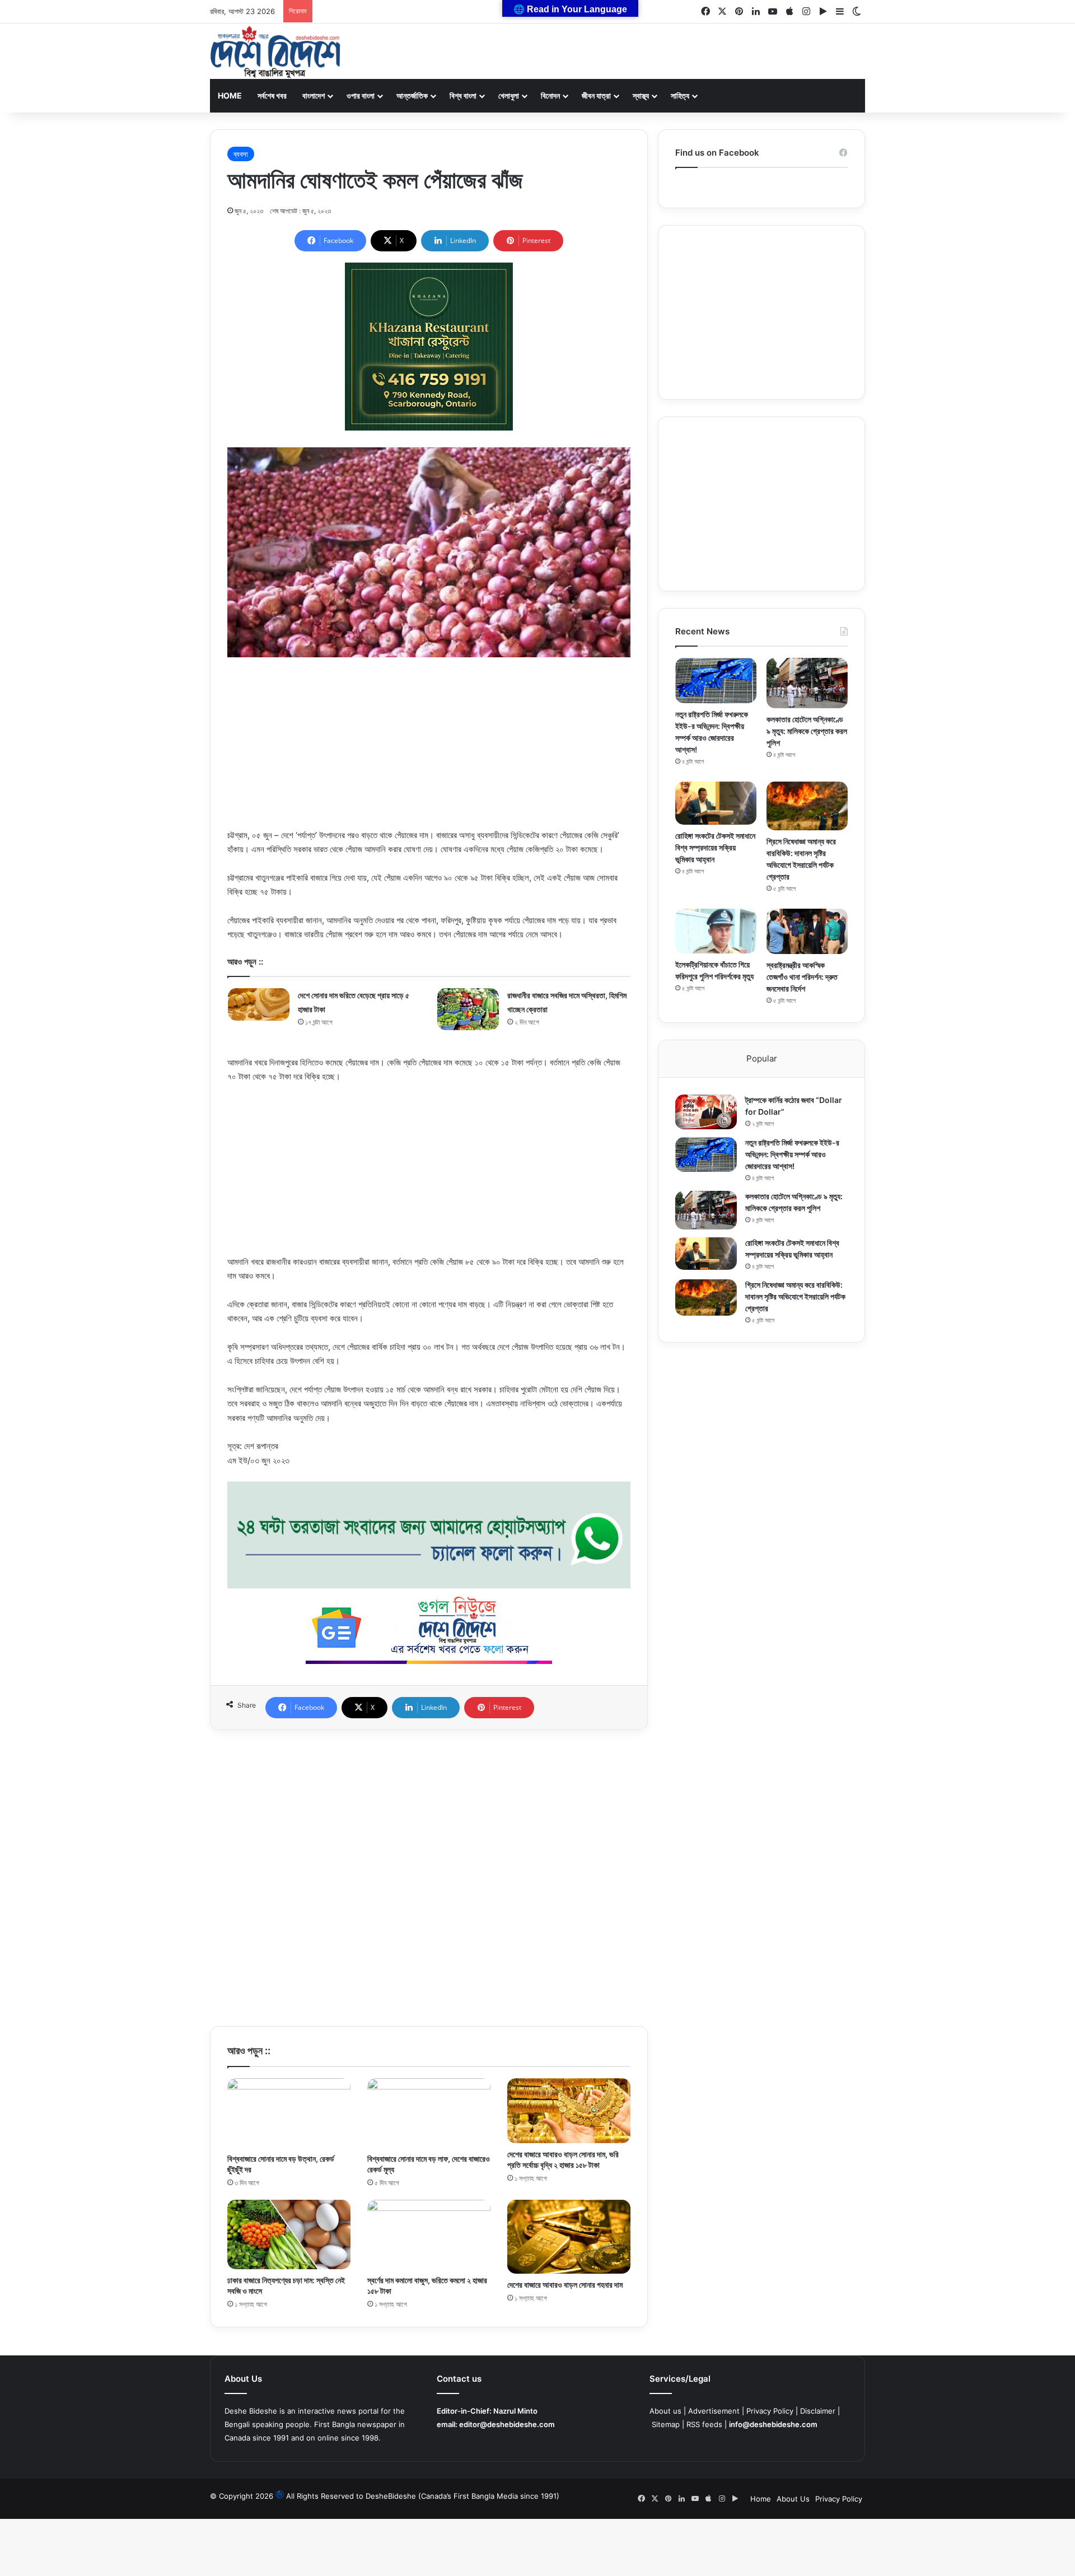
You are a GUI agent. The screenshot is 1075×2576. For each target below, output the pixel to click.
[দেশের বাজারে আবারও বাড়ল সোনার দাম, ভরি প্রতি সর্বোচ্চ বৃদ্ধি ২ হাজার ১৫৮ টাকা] (569, 2111)
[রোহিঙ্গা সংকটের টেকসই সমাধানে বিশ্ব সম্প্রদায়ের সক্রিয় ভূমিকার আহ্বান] (716, 803)
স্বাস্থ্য (641, 95)
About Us (793, 2499)
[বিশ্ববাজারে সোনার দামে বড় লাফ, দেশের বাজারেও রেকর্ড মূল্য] (429, 2113)
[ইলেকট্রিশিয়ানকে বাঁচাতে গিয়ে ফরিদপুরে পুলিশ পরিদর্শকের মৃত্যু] (716, 931)
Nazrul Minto (515, 2411)
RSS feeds (704, 2424)
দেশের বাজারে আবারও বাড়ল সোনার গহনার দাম (565, 2285)
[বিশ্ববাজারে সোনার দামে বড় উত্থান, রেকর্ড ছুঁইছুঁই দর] (289, 2113)
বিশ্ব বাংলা (463, 95)
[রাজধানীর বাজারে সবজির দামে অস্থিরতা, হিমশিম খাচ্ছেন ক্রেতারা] (468, 1009)
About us (665, 2411)
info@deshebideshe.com (773, 2424)
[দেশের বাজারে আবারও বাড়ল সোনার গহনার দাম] (569, 2237)
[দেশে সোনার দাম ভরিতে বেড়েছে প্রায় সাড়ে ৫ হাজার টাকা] (259, 1004)
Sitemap (666, 2424)
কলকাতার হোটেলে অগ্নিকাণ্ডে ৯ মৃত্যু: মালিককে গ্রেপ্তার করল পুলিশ (807, 731)
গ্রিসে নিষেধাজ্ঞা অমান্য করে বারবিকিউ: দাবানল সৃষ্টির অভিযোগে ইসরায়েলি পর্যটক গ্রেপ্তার (795, 1296)
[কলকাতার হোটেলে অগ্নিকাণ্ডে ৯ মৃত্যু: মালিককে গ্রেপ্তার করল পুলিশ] (807, 683)
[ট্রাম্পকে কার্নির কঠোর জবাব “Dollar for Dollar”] (706, 1112)
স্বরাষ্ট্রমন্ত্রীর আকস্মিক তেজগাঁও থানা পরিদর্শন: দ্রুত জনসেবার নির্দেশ (802, 977)
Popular (762, 1058)
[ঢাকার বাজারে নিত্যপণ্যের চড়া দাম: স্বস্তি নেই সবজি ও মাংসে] (289, 2234)
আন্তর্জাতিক (412, 95)
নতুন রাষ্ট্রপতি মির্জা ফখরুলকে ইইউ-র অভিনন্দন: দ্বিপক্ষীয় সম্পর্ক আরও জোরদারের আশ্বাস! (792, 1154)
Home (230, 95)
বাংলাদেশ (314, 95)
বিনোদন (550, 95)
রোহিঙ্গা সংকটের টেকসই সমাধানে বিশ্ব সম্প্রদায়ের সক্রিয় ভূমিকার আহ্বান (715, 847)
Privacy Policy (770, 2411)
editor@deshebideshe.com (507, 2424)
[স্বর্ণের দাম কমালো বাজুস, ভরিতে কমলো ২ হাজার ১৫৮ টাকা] (429, 2234)
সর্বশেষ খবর (272, 95)
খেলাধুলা (509, 95)
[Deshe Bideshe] (275, 52)
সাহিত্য (680, 95)
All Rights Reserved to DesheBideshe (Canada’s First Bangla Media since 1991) (423, 2496)
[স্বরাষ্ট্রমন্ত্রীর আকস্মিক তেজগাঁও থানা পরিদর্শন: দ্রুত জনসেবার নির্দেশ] (807, 931)
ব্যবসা (241, 154)
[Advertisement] (429, 750)
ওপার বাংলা (361, 95)
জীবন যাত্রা (596, 95)
